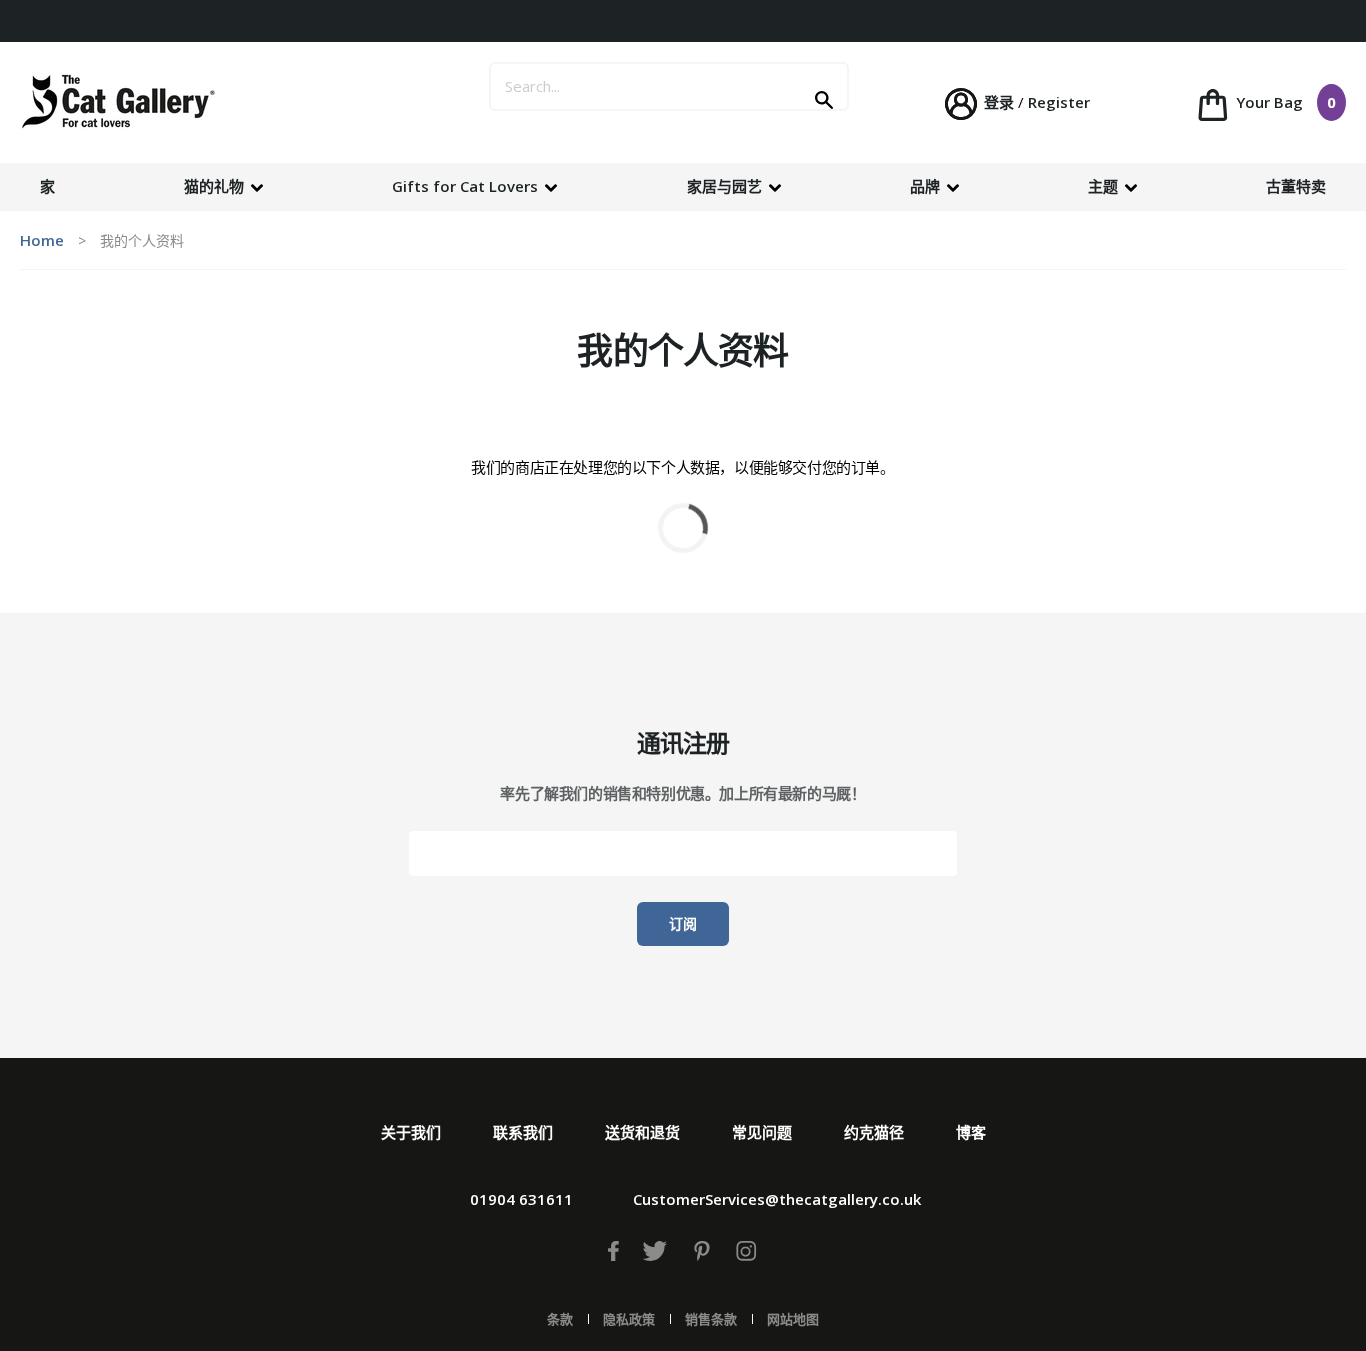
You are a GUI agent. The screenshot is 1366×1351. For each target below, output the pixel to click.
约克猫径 (874, 1132)
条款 (560, 1319)
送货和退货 (642, 1132)
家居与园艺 (726, 186)
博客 (971, 1132)
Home (42, 240)
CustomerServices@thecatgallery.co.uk (777, 1199)
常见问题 (762, 1132)
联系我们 (523, 1132)
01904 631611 (521, 1199)
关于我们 (411, 1132)
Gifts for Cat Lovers (467, 186)
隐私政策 (629, 1319)
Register (1059, 102)
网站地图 (793, 1319)
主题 (1105, 186)
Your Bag (1284, 102)
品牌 (927, 186)
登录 (999, 102)
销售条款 (711, 1319)
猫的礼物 (216, 186)
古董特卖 (1296, 186)
